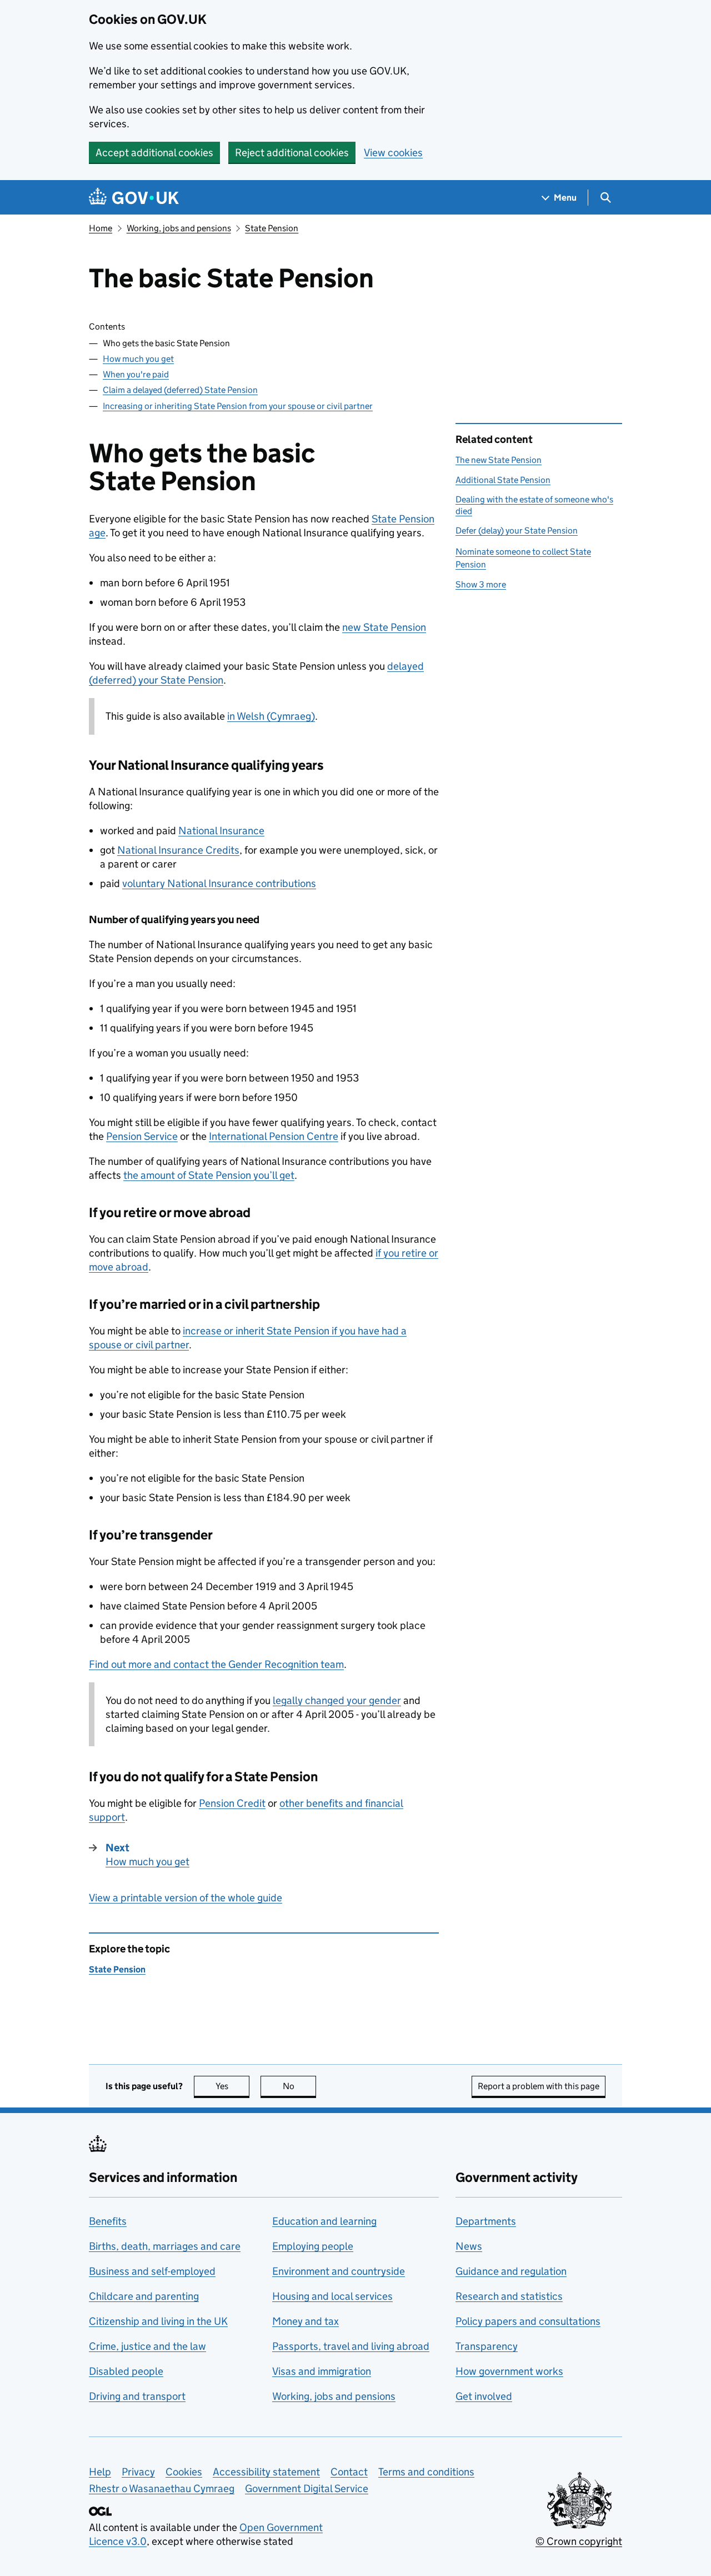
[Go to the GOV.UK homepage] (134, 198)
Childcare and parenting (144, 2296)
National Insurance (221, 831)
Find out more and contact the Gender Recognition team (216, 1664)
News (469, 2246)
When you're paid (136, 374)
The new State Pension (499, 460)
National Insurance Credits (178, 850)
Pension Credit (232, 1803)
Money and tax (306, 2321)
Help (100, 2472)
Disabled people (126, 2371)
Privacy (138, 2472)
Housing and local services (332, 2296)
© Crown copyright (579, 2541)
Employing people (313, 2246)
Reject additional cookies (292, 153)
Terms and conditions (426, 2472)
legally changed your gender (337, 1700)
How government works (509, 2371)
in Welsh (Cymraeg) (271, 716)
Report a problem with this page (539, 2086)
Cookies (184, 2472)
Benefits (108, 2221)
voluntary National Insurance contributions (219, 883)
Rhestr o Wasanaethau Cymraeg (162, 2488)
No (299, 2086)
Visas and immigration (322, 2371)
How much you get (138, 359)
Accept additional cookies (154, 153)
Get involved (484, 2396)
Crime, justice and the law (147, 2346)
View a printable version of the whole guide (186, 1898)
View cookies (393, 153)
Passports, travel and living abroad (351, 2346)
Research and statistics (509, 2296)
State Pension (272, 228)
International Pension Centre (274, 1136)
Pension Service (142, 1136)
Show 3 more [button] (481, 584)
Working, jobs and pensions (179, 228)
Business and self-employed (152, 2271)
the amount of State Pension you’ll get (209, 1175)
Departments (486, 2221)
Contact (349, 2472)
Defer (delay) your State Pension (517, 530)
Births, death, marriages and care (165, 2246)
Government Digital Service (307, 2488)
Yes (232, 2086)
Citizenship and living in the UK (158, 2321)
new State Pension (384, 627)
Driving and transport (137, 2396)
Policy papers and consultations (528, 2321)
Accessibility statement (266, 2472)
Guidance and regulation (511, 2271)
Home (101, 228)
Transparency (487, 2346)
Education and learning (324, 2221)
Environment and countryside (339, 2271)
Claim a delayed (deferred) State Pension (180, 390)
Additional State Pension (503, 480)
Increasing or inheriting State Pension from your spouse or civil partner (238, 406)
